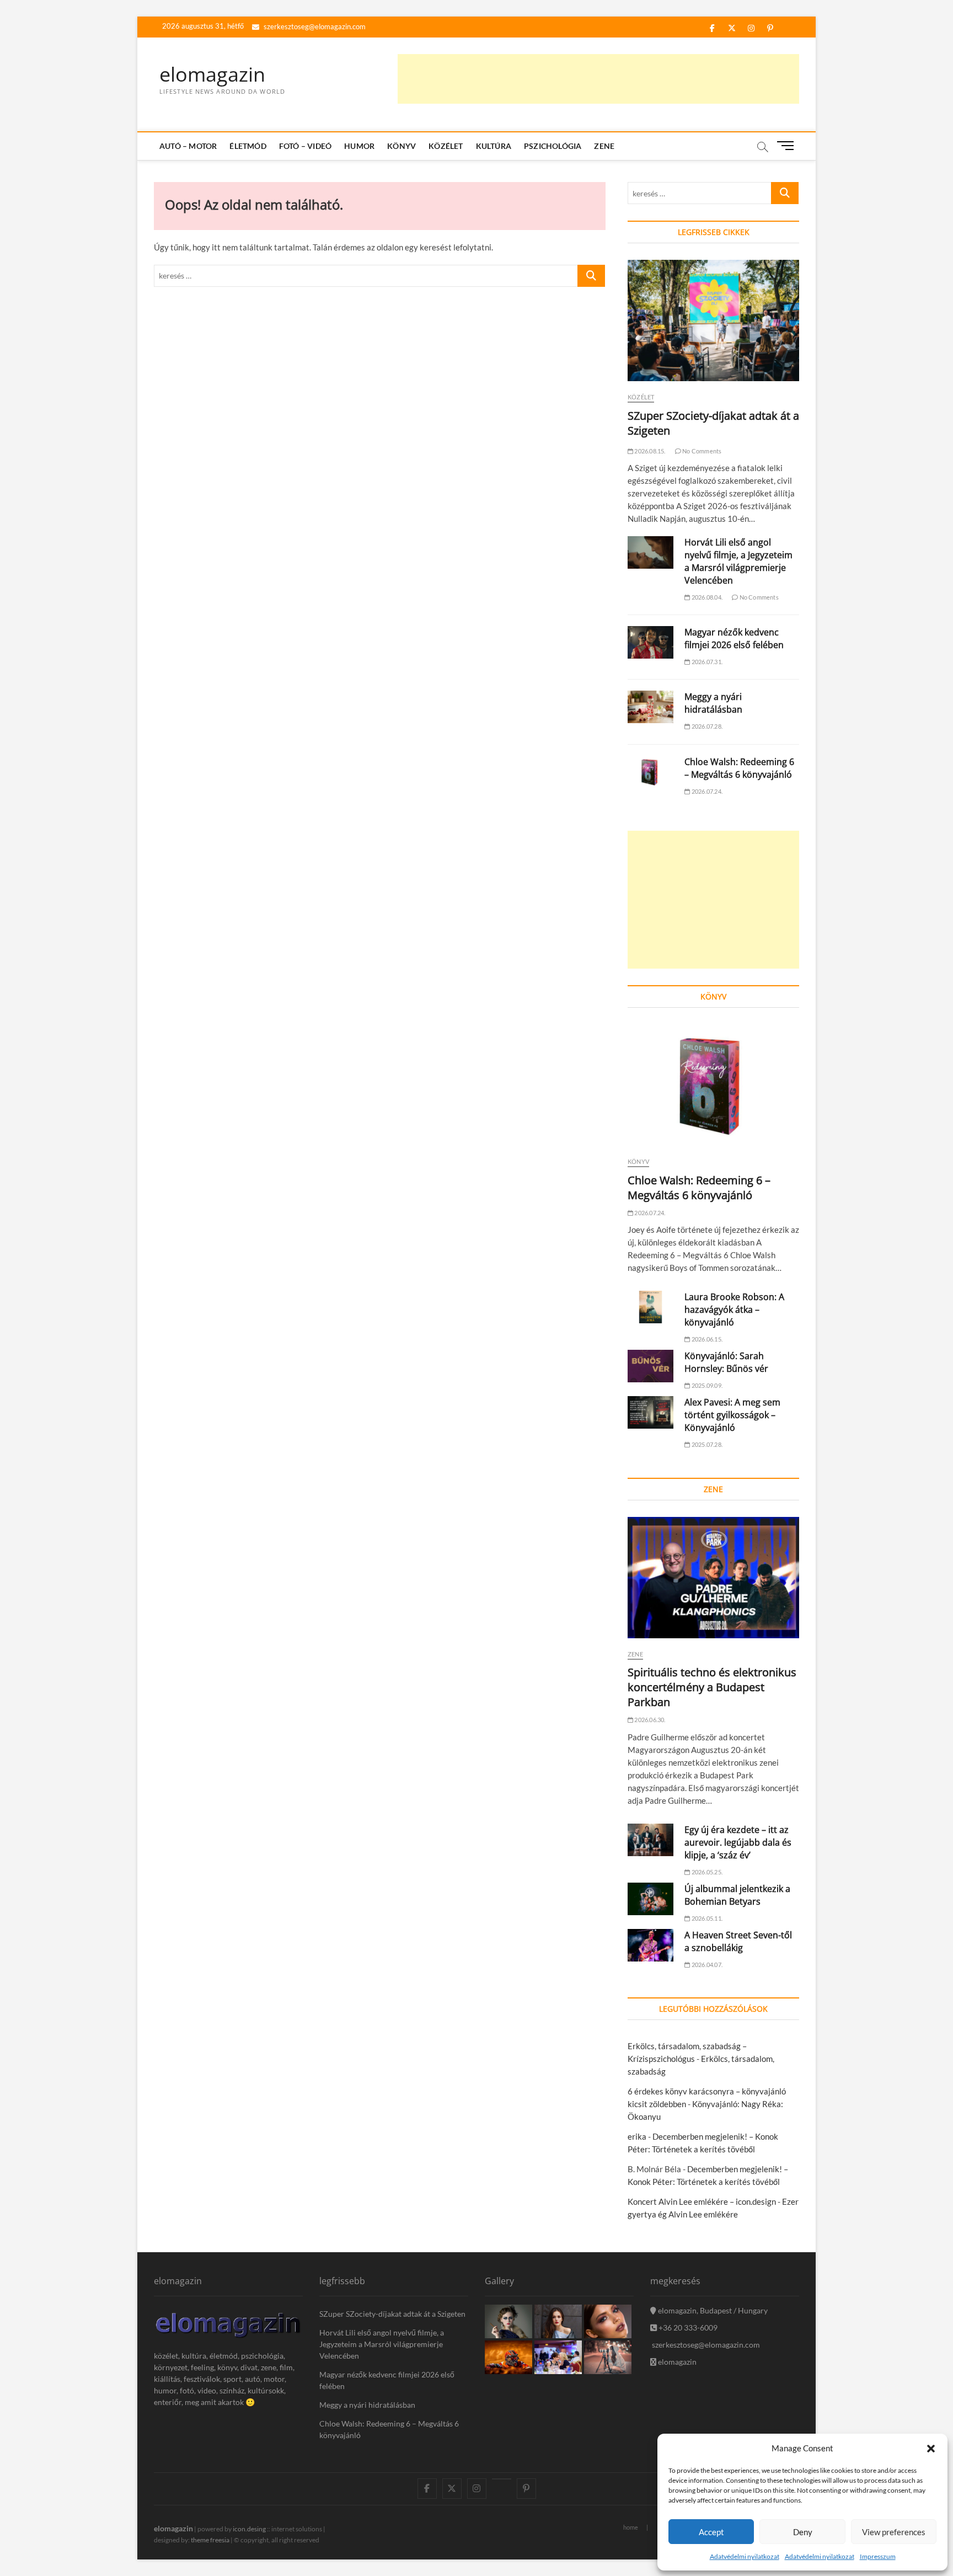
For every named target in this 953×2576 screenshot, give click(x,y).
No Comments (701, 451)
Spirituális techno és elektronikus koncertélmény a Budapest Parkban (712, 1687)
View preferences (894, 2532)
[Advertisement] (598, 79)
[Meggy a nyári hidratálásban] (650, 707)
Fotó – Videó (305, 146)
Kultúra (494, 146)
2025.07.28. (706, 1444)
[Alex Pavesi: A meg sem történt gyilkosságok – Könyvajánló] (650, 1412)
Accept (711, 2532)
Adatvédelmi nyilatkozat (745, 2556)
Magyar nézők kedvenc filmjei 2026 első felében (734, 638)
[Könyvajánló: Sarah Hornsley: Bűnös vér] (650, 1366)
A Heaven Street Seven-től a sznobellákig (738, 1941)
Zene (604, 146)
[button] (931, 2449)
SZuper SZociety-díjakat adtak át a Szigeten (392, 2314)
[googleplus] (502, 2479)
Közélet (446, 146)
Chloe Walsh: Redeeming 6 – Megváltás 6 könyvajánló (739, 768)
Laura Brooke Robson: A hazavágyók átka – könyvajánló (734, 1310)
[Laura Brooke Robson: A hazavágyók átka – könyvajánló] (650, 1307)
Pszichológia (553, 146)
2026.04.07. (706, 1965)
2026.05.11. (706, 1918)
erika (637, 2136)
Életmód (248, 146)
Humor (359, 146)
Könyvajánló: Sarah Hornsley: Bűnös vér (726, 1362)
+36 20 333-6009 (687, 2328)
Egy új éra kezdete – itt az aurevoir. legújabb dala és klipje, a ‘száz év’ (738, 1842)
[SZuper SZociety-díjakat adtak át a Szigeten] (713, 320)
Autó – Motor (188, 146)
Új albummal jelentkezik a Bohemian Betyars (737, 1895)
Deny (803, 2532)
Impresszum (878, 2556)
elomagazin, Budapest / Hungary (712, 2310)
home (631, 2527)
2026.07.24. (706, 791)
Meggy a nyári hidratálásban (713, 703)
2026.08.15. (649, 451)
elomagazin (212, 74)
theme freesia (210, 2540)
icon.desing (249, 2529)
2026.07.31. (706, 662)
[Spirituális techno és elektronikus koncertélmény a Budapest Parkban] (713, 1578)
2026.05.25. (706, 1872)
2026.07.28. (706, 726)
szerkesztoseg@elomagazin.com (314, 26)
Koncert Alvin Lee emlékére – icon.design (702, 2201)
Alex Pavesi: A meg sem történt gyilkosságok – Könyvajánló (732, 1415)
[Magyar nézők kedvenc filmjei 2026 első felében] (650, 642)
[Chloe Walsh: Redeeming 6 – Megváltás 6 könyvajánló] (650, 772)
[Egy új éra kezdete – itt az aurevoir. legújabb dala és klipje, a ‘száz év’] (650, 1840)
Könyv (401, 146)
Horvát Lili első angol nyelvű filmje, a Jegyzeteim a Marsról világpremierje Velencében (738, 561)
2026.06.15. (706, 1339)
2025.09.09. (706, 1385)
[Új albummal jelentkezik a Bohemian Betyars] (650, 1899)
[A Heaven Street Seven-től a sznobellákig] (650, 1945)
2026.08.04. (706, 597)
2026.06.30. (649, 1720)
